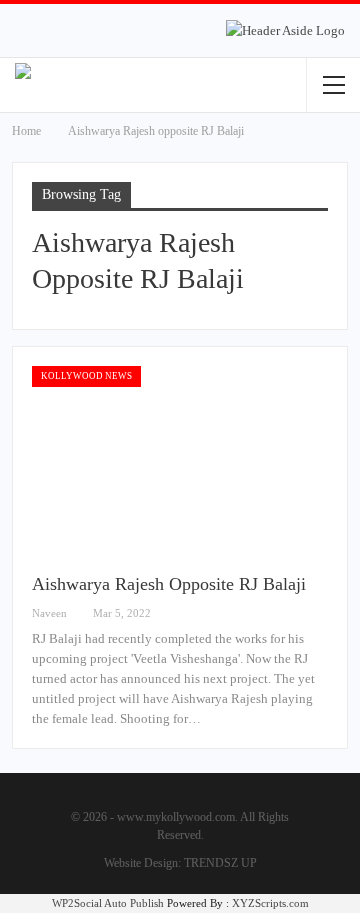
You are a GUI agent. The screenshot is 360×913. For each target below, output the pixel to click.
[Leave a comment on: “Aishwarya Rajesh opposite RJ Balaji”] (322, 613)
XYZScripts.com (270, 903)
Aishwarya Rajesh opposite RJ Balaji (169, 584)
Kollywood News (86, 376)
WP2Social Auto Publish (108, 903)
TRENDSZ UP (220, 863)
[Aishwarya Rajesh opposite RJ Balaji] (180, 460)
